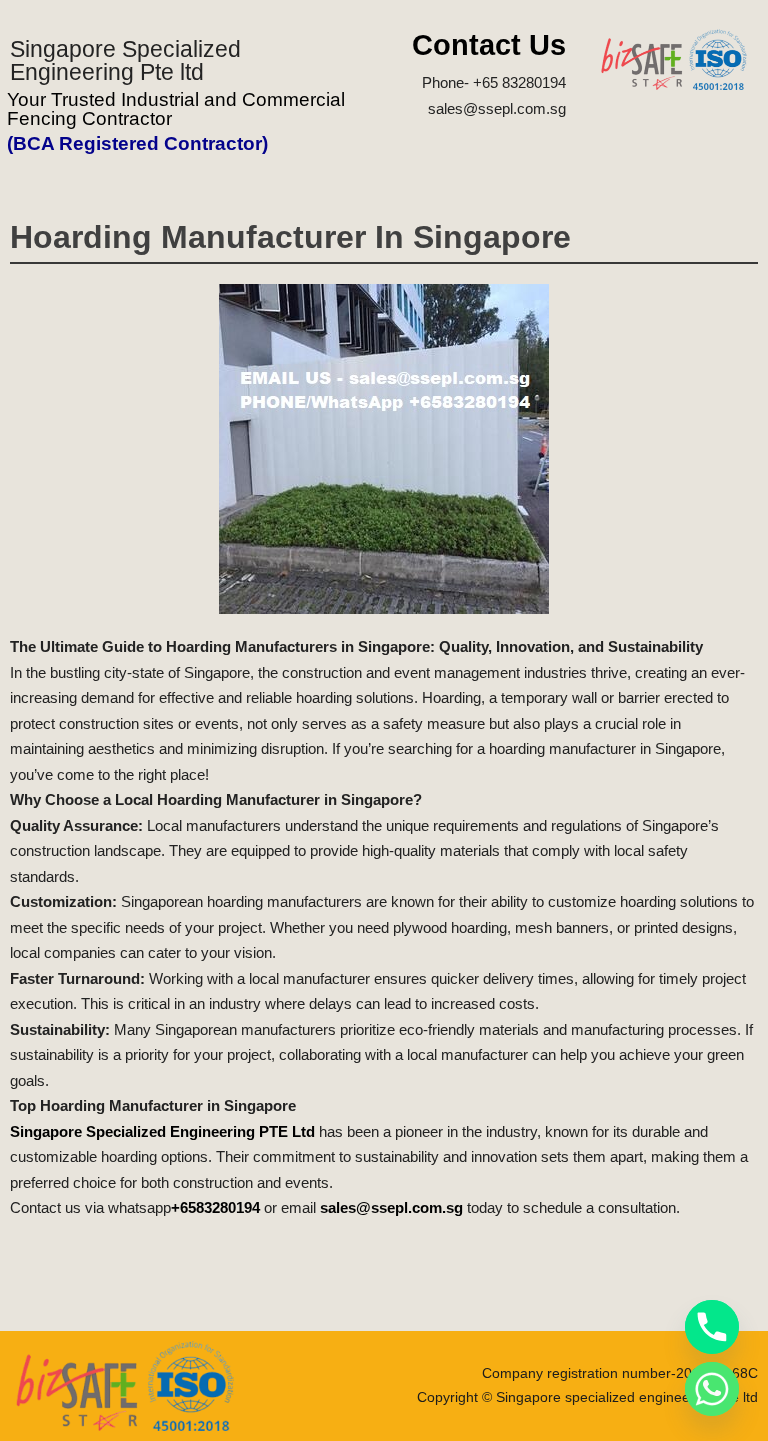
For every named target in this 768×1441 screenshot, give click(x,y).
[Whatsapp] (712, 1389)
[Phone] (712, 1327)
